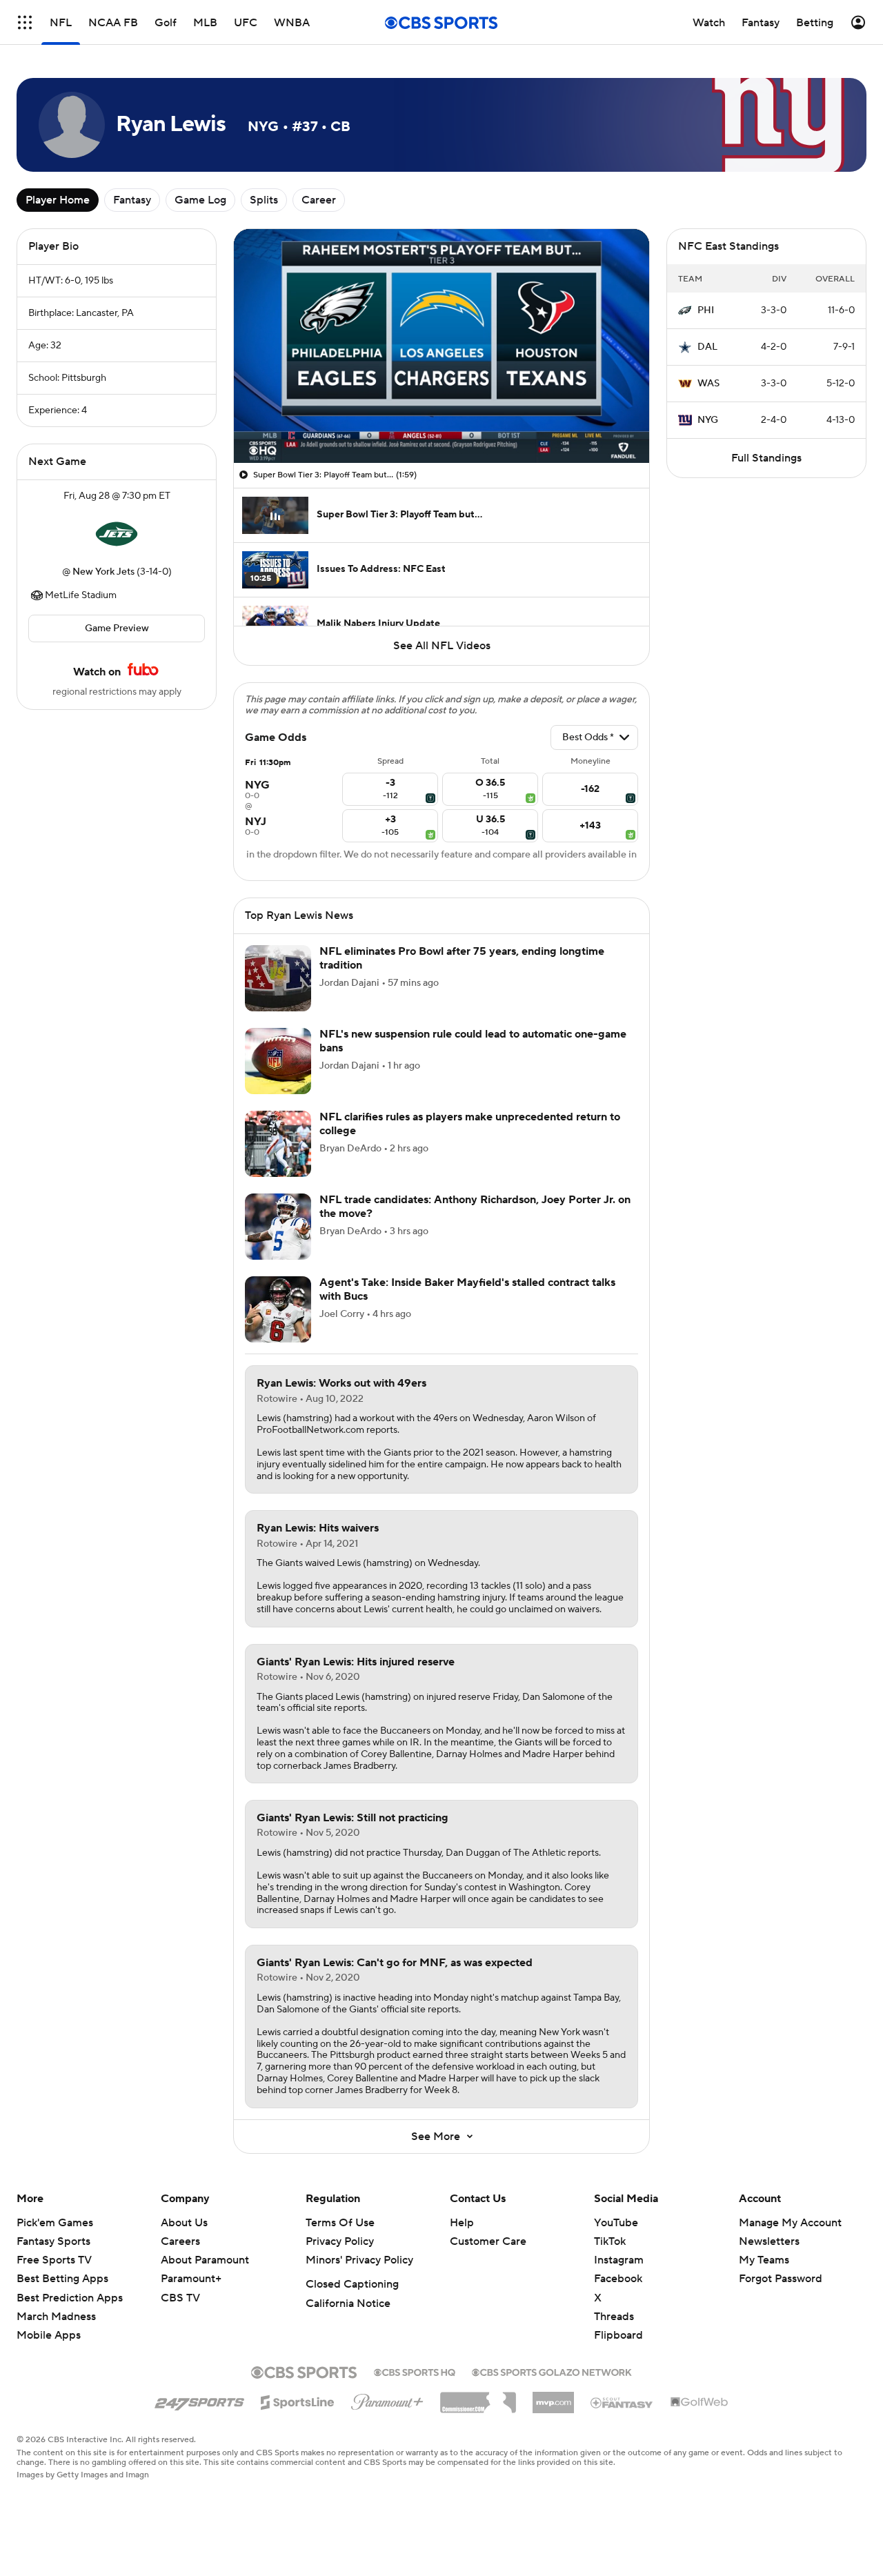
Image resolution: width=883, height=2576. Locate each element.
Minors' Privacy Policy (359, 2260)
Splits (264, 200)
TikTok (610, 2241)
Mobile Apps (49, 2335)
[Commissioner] (478, 2397)
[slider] (441, 423)
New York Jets (103, 572)
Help (462, 2223)
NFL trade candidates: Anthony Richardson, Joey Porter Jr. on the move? (475, 1206)
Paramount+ (191, 2279)
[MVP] (553, 2397)
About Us (184, 2223)
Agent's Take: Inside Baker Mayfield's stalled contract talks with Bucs (467, 1289)
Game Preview (117, 628)
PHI (706, 310)
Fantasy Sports (53, 2241)
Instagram (619, 2260)
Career (319, 200)
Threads (614, 2317)
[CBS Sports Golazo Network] (552, 2371)
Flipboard (618, 2335)
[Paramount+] (387, 2399)
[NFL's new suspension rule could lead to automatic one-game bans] (278, 1061)
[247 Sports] (199, 2400)
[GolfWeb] (700, 2403)
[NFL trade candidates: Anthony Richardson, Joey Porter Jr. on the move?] (278, 1227)
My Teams (764, 2260)
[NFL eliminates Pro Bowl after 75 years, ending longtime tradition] (278, 978)
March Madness (56, 2317)
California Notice (348, 2303)
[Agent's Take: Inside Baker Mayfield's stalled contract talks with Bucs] (278, 1309)
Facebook (618, 2279)
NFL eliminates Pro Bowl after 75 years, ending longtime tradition (462, 958)
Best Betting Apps (62, 2279)
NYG (708, 420)
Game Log (200, 200)
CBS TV (180, 2298)
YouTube (616, 2223)
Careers (180, 2241)
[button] (25, 22)
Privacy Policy (340, 2241)
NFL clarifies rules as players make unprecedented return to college (470, 1123)
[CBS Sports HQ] (415, 2371)
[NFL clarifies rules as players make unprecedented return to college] (278, 1144)
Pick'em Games (55, 2223)
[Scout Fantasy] (622, 2402)
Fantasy (132, 200)
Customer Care (488, 2241)
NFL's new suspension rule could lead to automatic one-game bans (473, 1041)
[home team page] (117, 534)
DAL (707, 347)
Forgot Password (781, 2279)
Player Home (58, 200)
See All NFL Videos (442, 646)
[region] (441, 346)
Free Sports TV (54, 2260)
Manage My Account (790, 2223)
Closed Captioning (352, 2284)
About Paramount (205, 2260)
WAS (708, 384)
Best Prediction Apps (70, 2298)
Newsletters (769, 2241)
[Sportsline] (298, 2400)
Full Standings (766, 458)
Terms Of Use (340, 2223)
